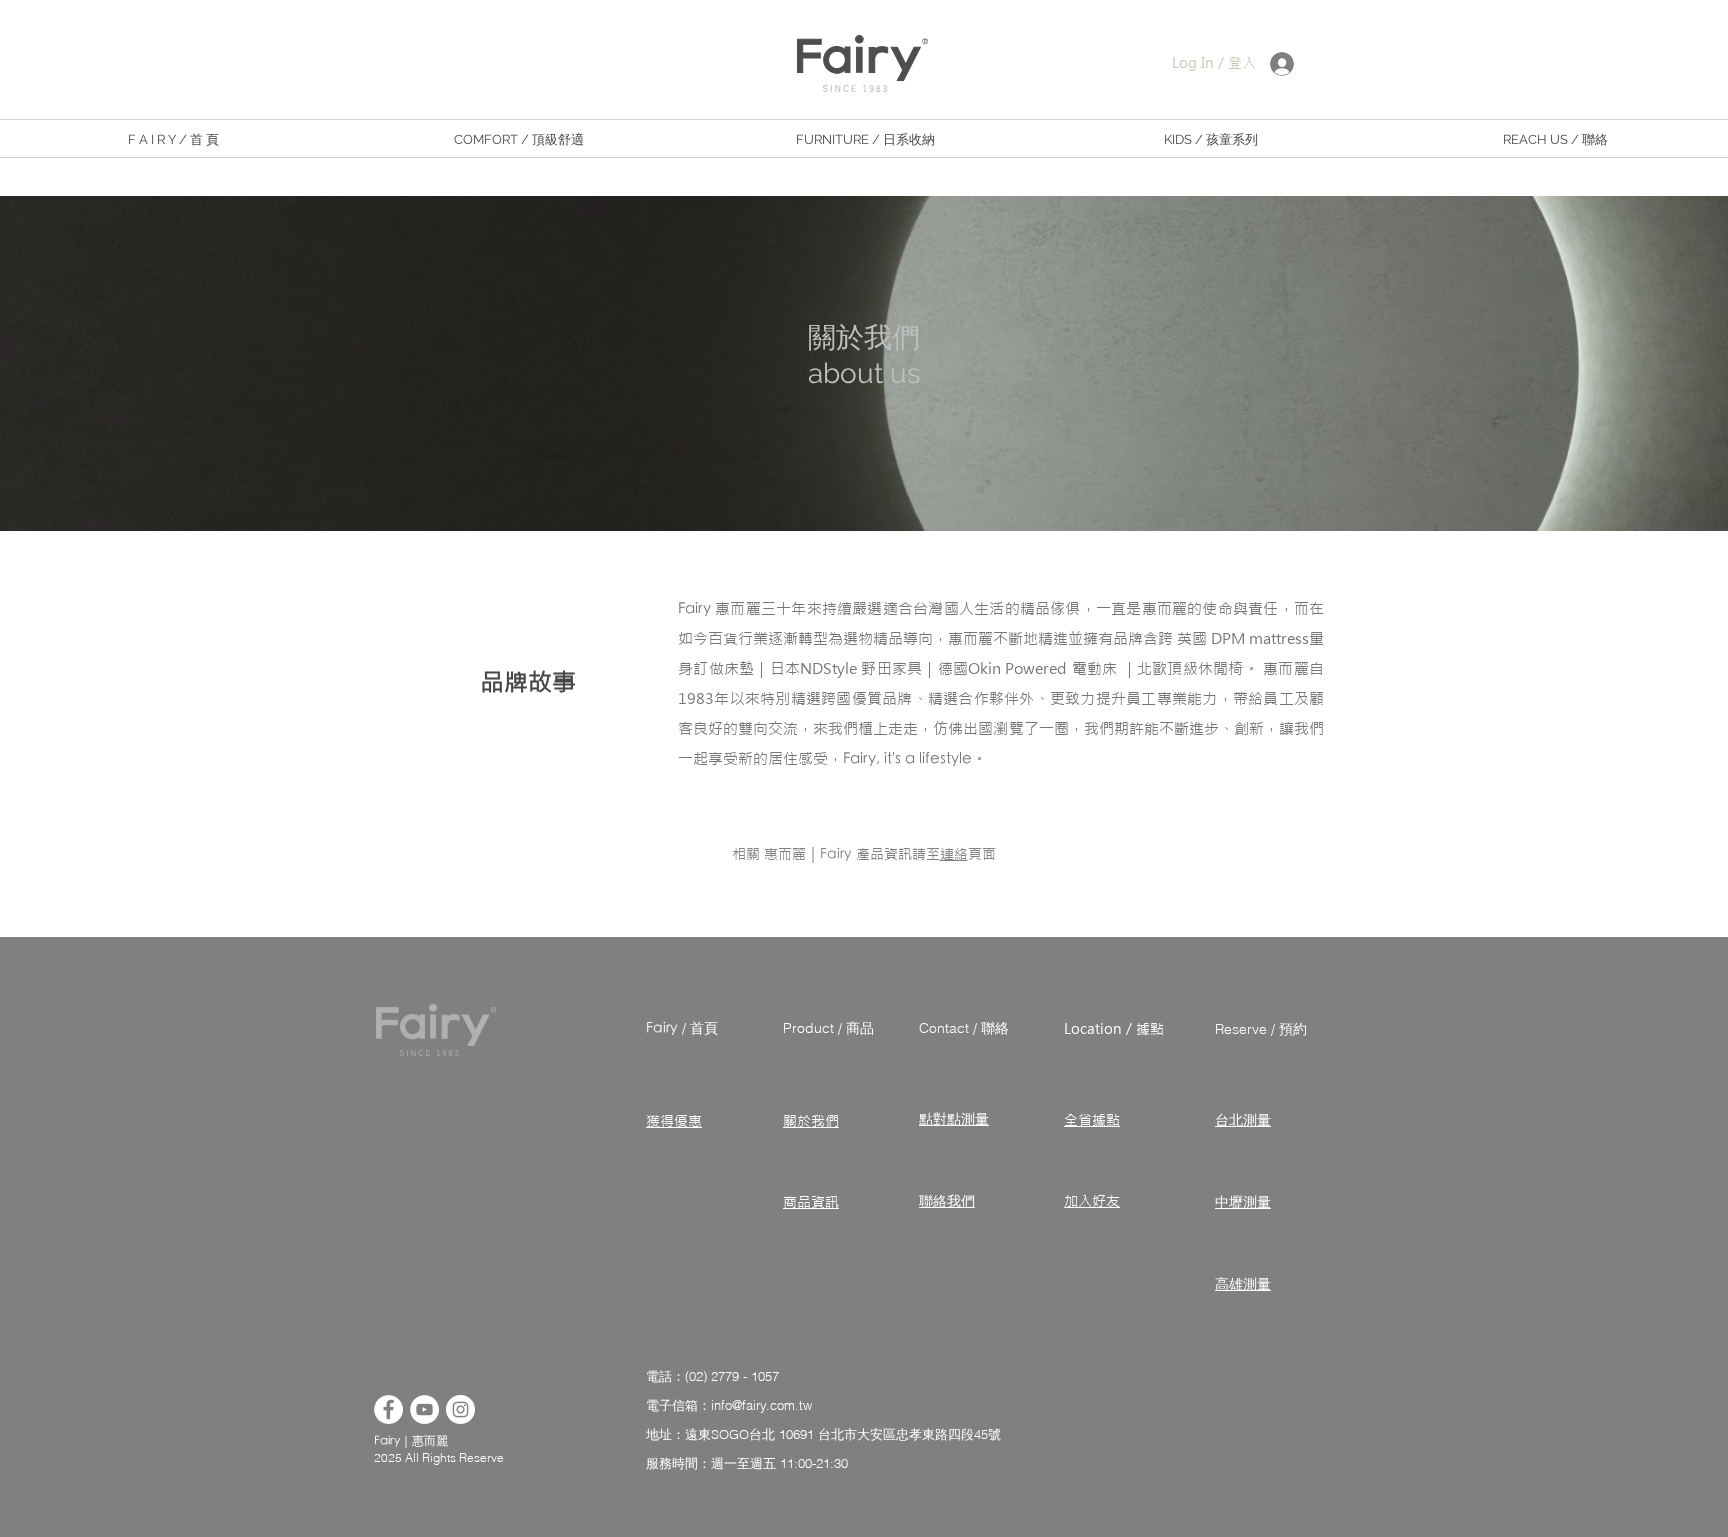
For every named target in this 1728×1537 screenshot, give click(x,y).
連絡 (954, 854)
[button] (519, 140)
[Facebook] (388, 1409)
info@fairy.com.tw (761, 1405)
